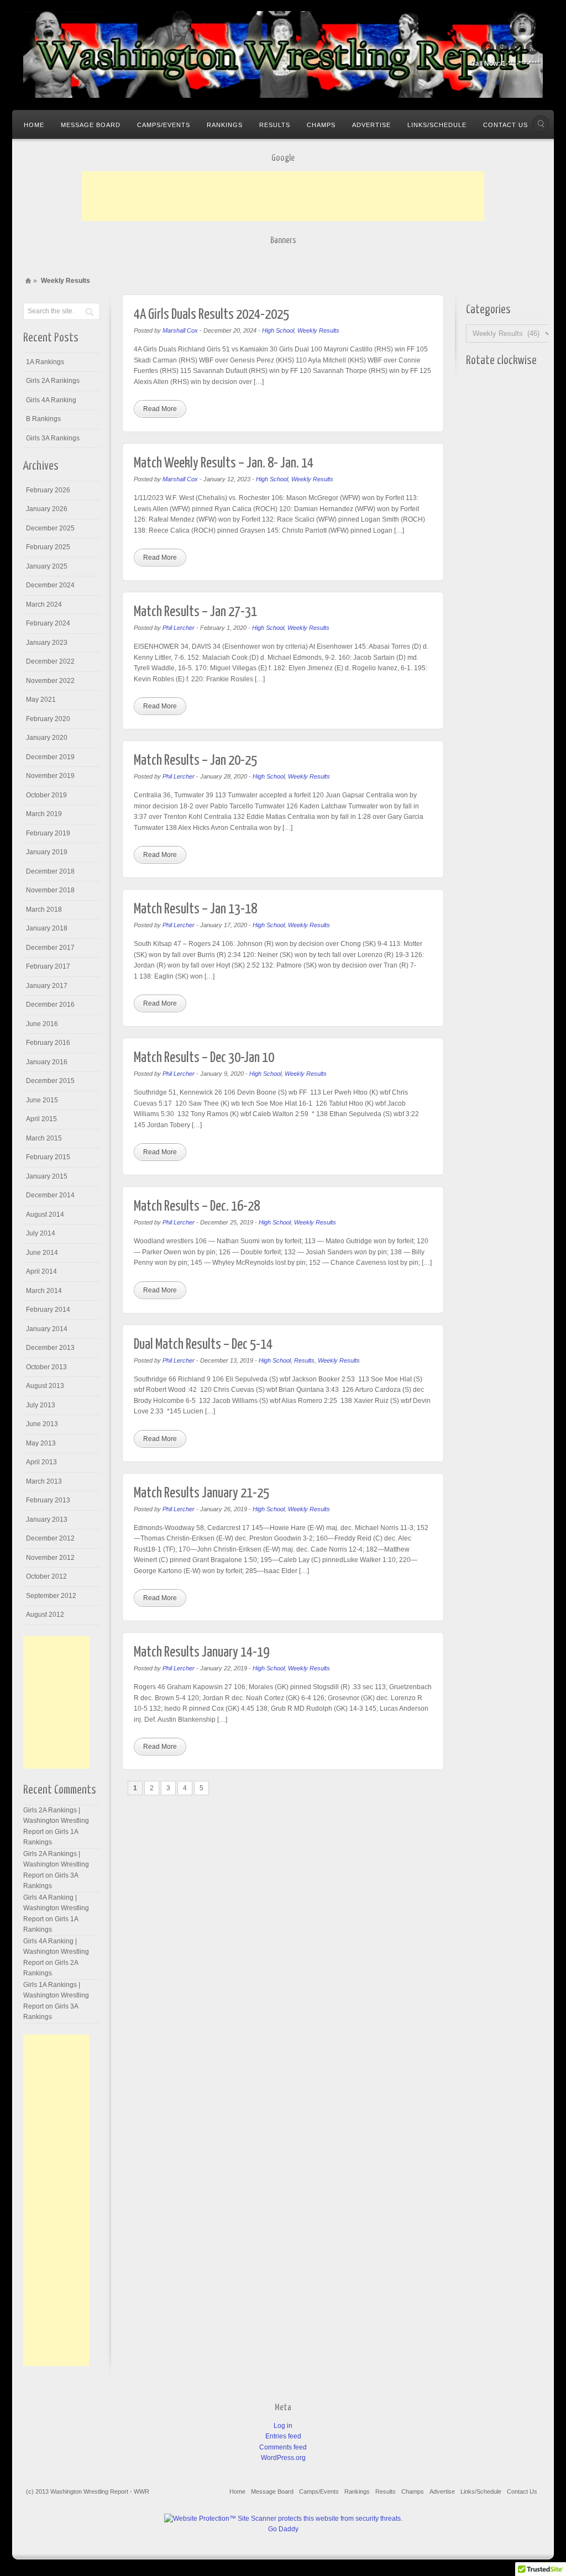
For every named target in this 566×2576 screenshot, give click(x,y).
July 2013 (41, 1405)
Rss (532, 48)
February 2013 (48, 1500)
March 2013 (44, 1481)
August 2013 (45, 1386)
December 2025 (50, 528)
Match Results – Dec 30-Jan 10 (204, 1058)
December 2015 (50, 1081)
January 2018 (47, 928)
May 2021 (41, 700)
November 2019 (50, 776)
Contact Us (505, 125)
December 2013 (50, 1348)
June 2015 (42, 1100)
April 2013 (41, 1462)
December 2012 (50, 1538)
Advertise (371, 125)
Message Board (91, 125)
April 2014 (41, 1271)
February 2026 (48, 490)
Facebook (488, 48)
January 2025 (47, 566)
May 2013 (41, 1443)
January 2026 (47, 509)
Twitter (517, 48)
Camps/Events (164, 125)
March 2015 (44, 1138)
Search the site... (541, 124)
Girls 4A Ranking (51, 400)
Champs (321, 125)
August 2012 (45, 1615)
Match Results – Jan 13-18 (195, 909)
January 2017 (47, 986)
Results (275, 125)
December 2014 (50, 1195)
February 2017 (48, 966)
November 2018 (50, 890)
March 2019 (44, 814)
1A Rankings (45, 362)
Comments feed (283, 2447)
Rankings (225, 125)
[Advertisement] (283, 196)
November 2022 (50, 681)
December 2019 (50, 757)
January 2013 (47, 1520)
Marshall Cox (180, 330)
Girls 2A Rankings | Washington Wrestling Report (56, 1821)
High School (278, 330)
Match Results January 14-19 (201, 1652)
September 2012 (51, 1596)
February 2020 (48, 719)
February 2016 (48, 1043)
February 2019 (48, 833)
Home (34, 125)
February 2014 (48, 1310)
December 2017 (50, 948)
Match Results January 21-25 (201, 1493)
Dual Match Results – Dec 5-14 (203, 1345)
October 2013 (46, 1367)
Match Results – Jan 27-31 (195, 612)
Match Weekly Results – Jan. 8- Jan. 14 (224, 463)
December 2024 (50, 585)
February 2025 (48, 547)
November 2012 (50, 1558)
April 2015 (41, 1119)
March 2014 (44, 1291)
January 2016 (47, 1062)
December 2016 (50, 1005)
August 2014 (45, 1215)
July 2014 (41, 1233)
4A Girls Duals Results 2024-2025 (211, 315)
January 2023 (47, 643)
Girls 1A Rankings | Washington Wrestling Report (56, 1996)
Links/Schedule (437, 125)
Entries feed (283, 2436)
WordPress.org (283, 2458)
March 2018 (44, 910)
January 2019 (47, 852)
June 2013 (42, 1424)
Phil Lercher (179, 628)
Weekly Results (318, 330)
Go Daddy (283, 2529)
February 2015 (48, 1157)
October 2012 (46, 1576)
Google (502, 48)
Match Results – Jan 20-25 (195, 761)
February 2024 (48, 623)
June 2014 (42, 1253)
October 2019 (46, 795)
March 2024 (44, 604)
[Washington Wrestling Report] (283, 54)
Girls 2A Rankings (53, 381)
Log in (283, 2426)
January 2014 (47, 1329)
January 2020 (47, 738)
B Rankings (43, 419)
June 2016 (42, 1024)
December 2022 (50, 661)
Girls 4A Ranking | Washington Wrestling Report (56, 1908)
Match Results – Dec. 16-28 (197, 1206)
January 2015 (47, 1176)
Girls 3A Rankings (53, 438)
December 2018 (50, 871)
